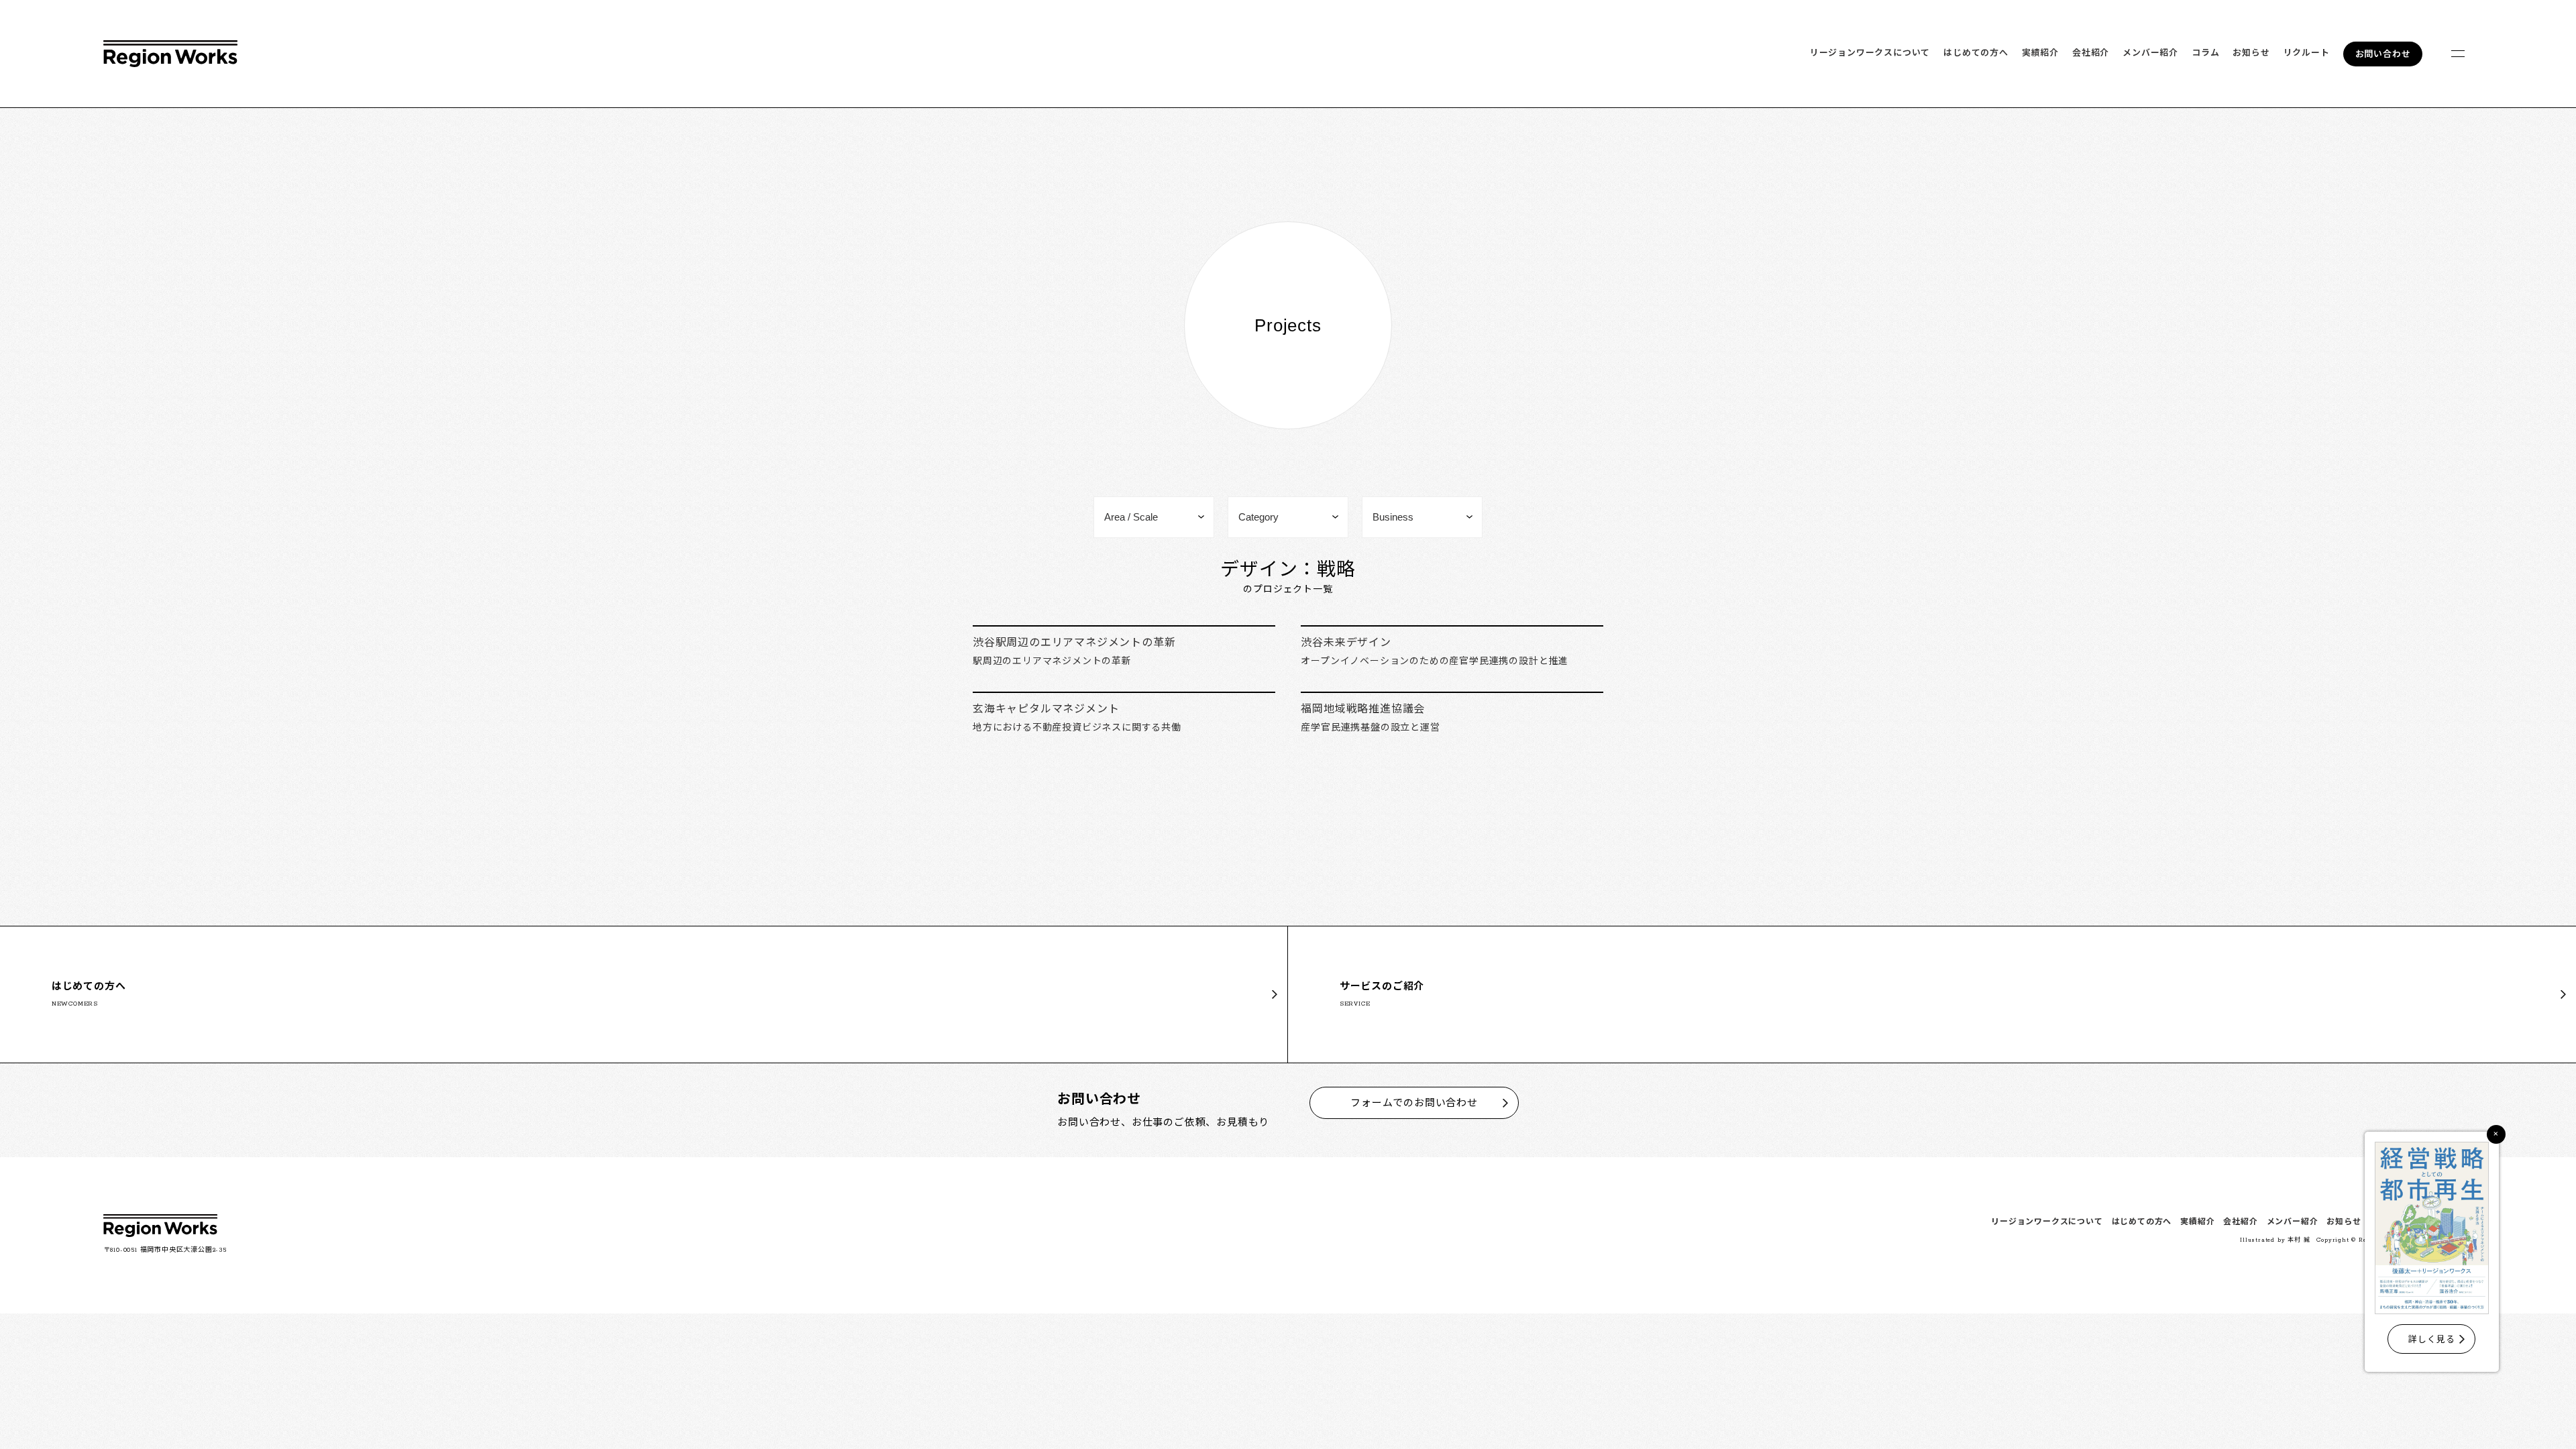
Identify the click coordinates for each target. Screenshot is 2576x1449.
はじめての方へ (1976, 53)
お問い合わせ (2383, 55)
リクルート (2307, 53)
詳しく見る (2431, 1340)
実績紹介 (2040, 53)
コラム (2205, 53)
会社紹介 (2091, 53)
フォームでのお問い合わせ (1414, 1104)
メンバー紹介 (2150, 53)
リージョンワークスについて (1870, 53)
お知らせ (2251, 53)
